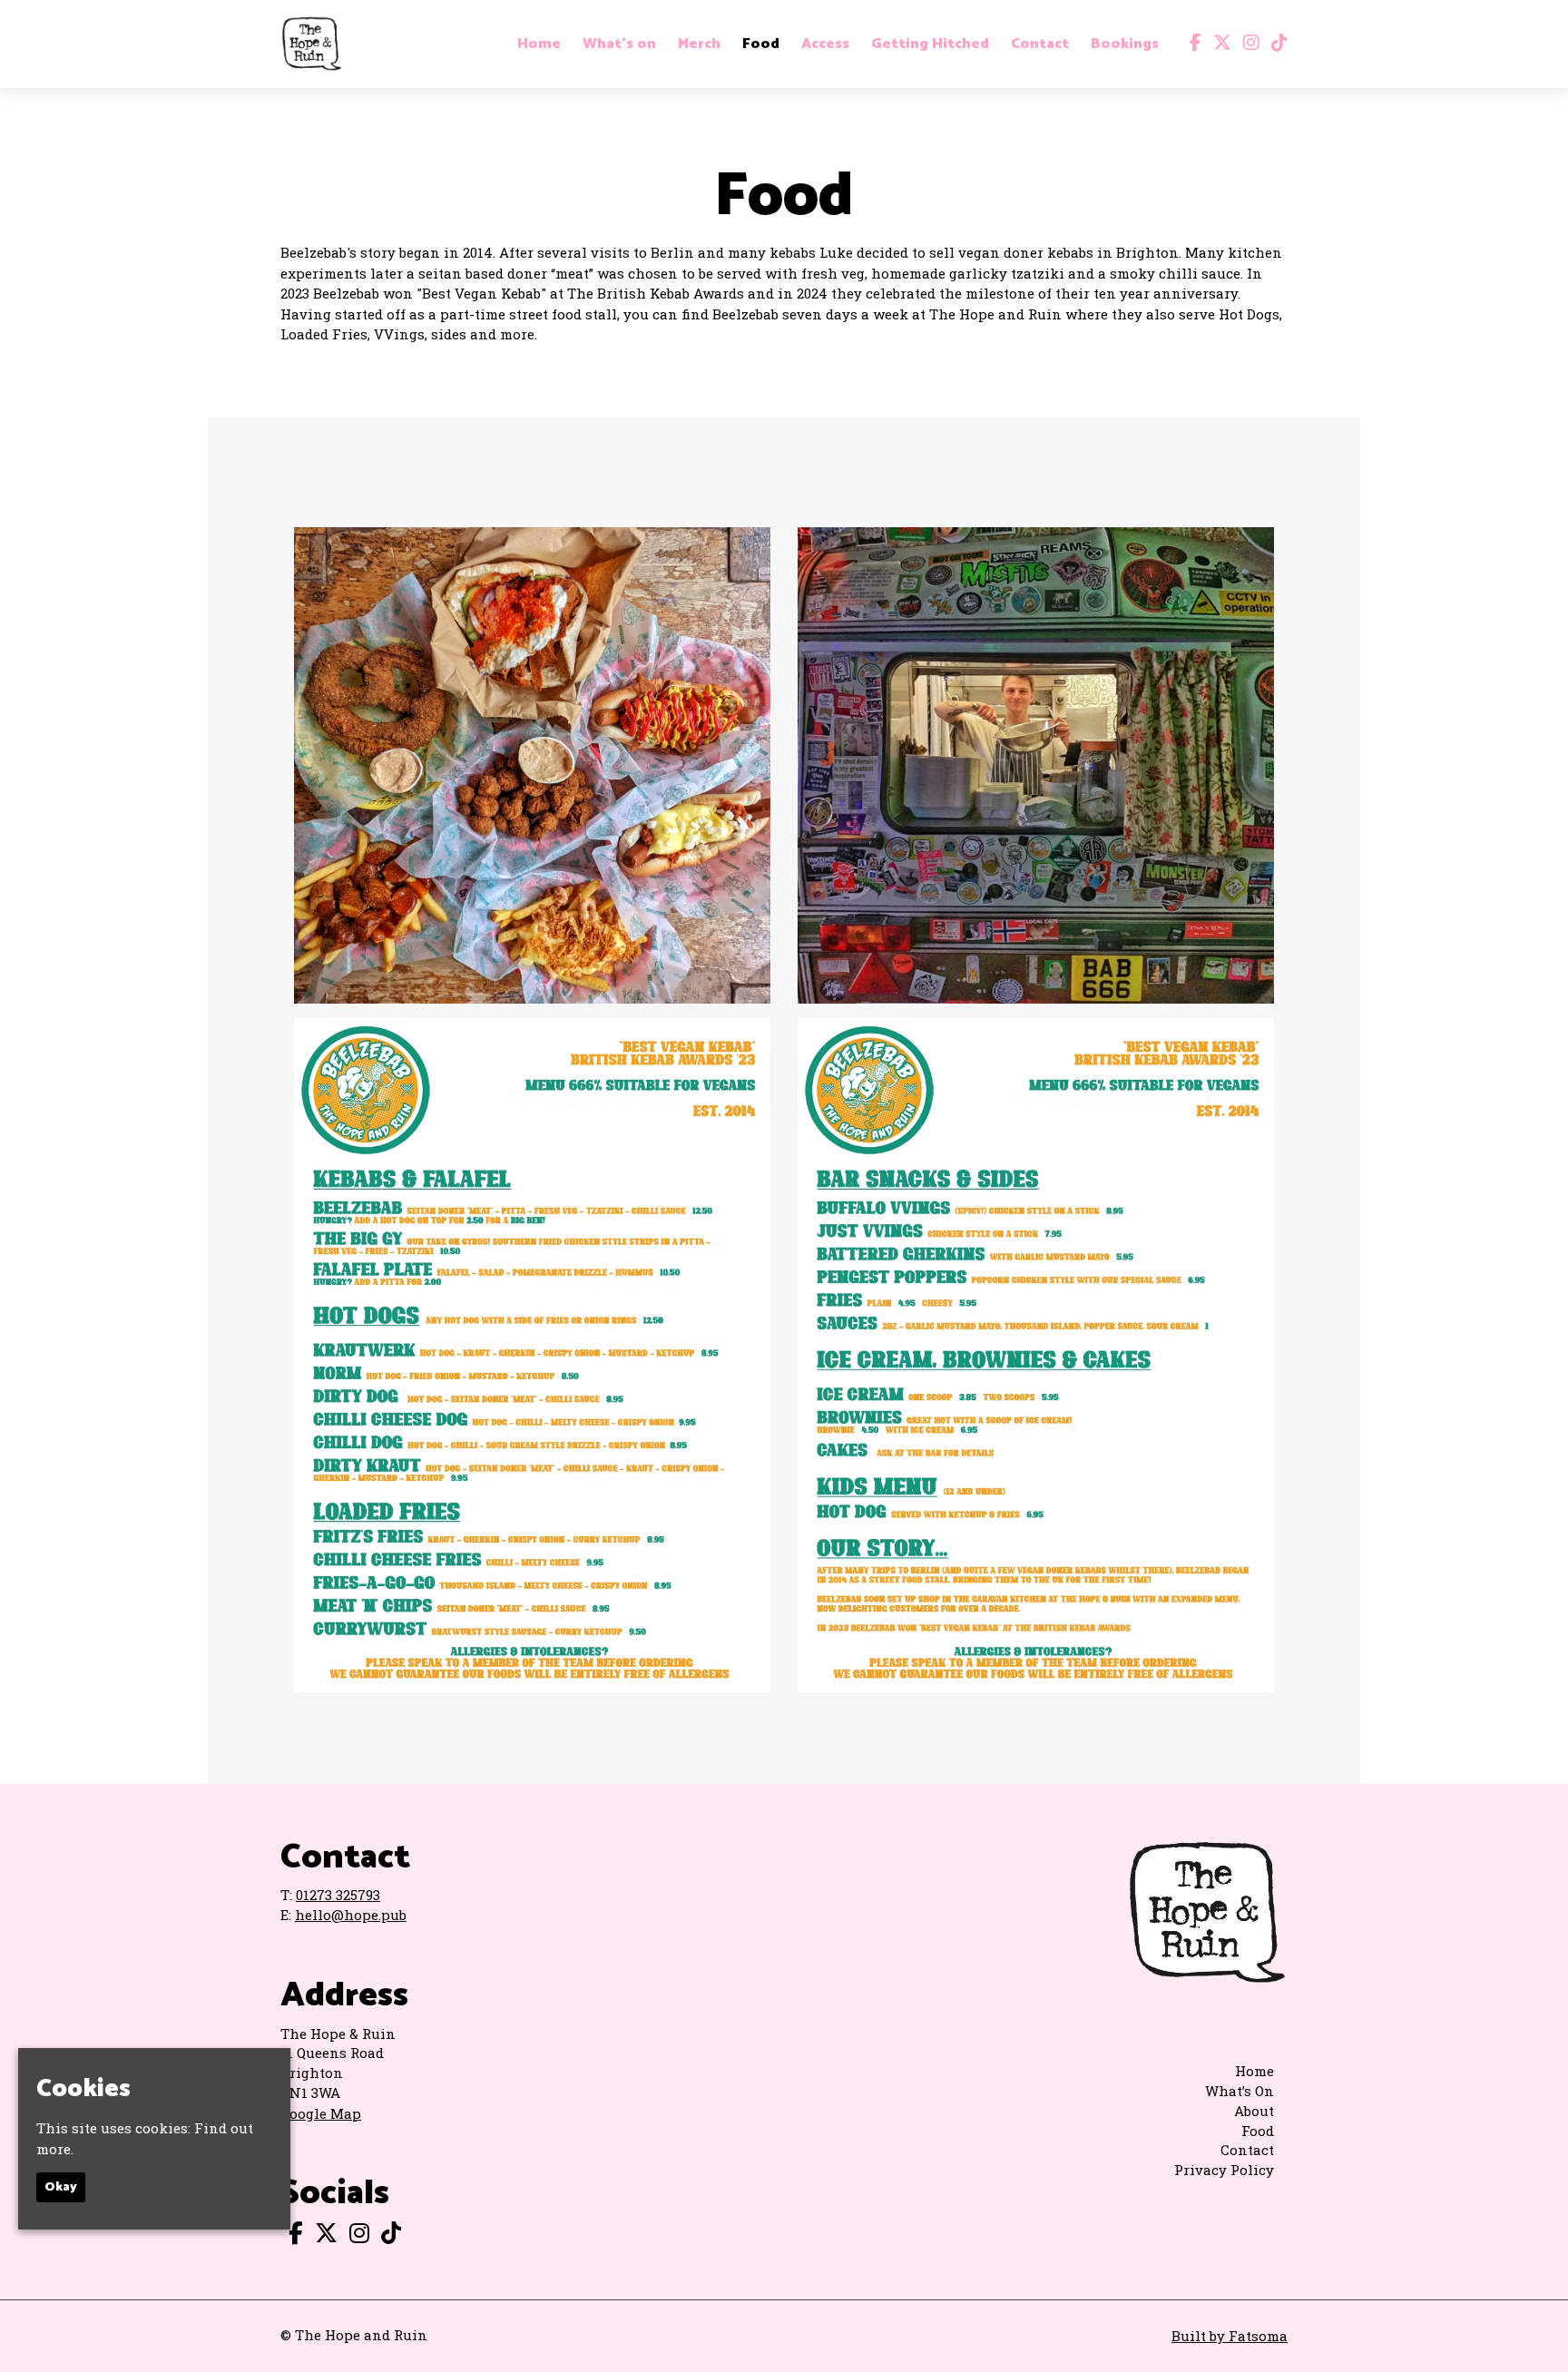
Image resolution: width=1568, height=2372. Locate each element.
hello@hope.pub (351, 1915)
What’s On (1240, 2091)
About (1254, 2111)
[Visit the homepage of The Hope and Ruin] (311, 44)
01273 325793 (338, 1895)
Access (825, 44)
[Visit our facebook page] (1191, 44)
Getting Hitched (930, 44)
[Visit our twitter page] (1218, 44)
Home (539, 44)
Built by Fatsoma (1230, 2336)
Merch (699, 44)
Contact (1040, 44)
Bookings (1125, 44)
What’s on (619, 44)
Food (761, 44)
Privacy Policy (1224, 2170)
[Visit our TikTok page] (1275, 44)
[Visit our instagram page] (1247, 44)
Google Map (321, 2113)
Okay (61, 2187)
